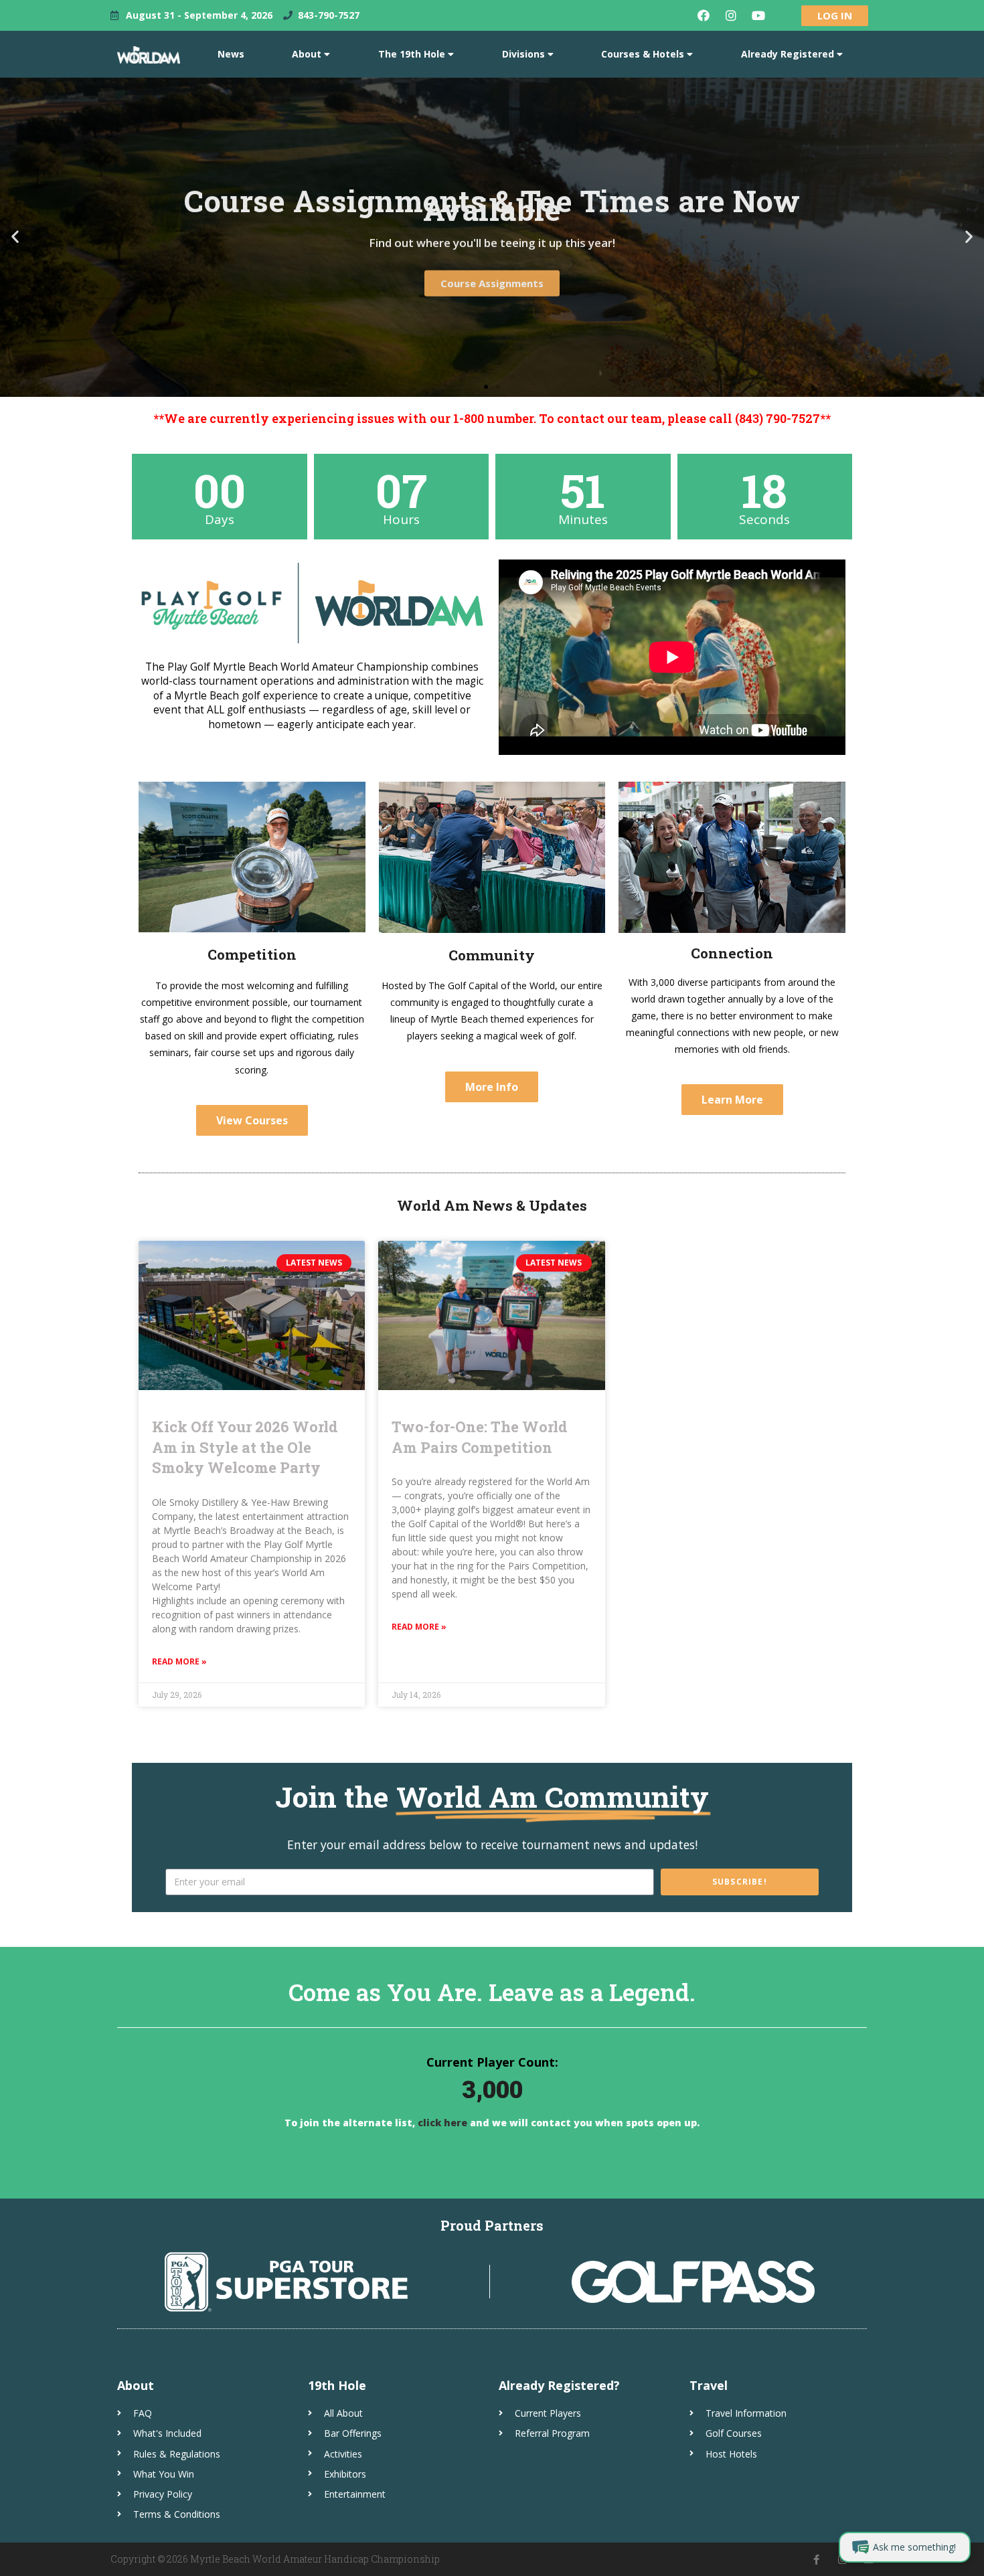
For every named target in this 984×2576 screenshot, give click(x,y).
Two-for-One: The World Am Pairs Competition (480, 1437)
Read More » (179, 1661)
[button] (486, 387)
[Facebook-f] (816, 2560)
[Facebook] (704, 15)
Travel (709, 2385)
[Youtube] (758, 15)
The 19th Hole (412, 54)
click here (441, 2123)
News (231, 54)
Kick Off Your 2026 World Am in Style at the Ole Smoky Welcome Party (245, 1447)
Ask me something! (914, 2547)
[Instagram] (731, 15)
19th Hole (337, 2385)
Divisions (523, 54)
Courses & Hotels (643, 54)
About (307, 54)
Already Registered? (559, 2385)
